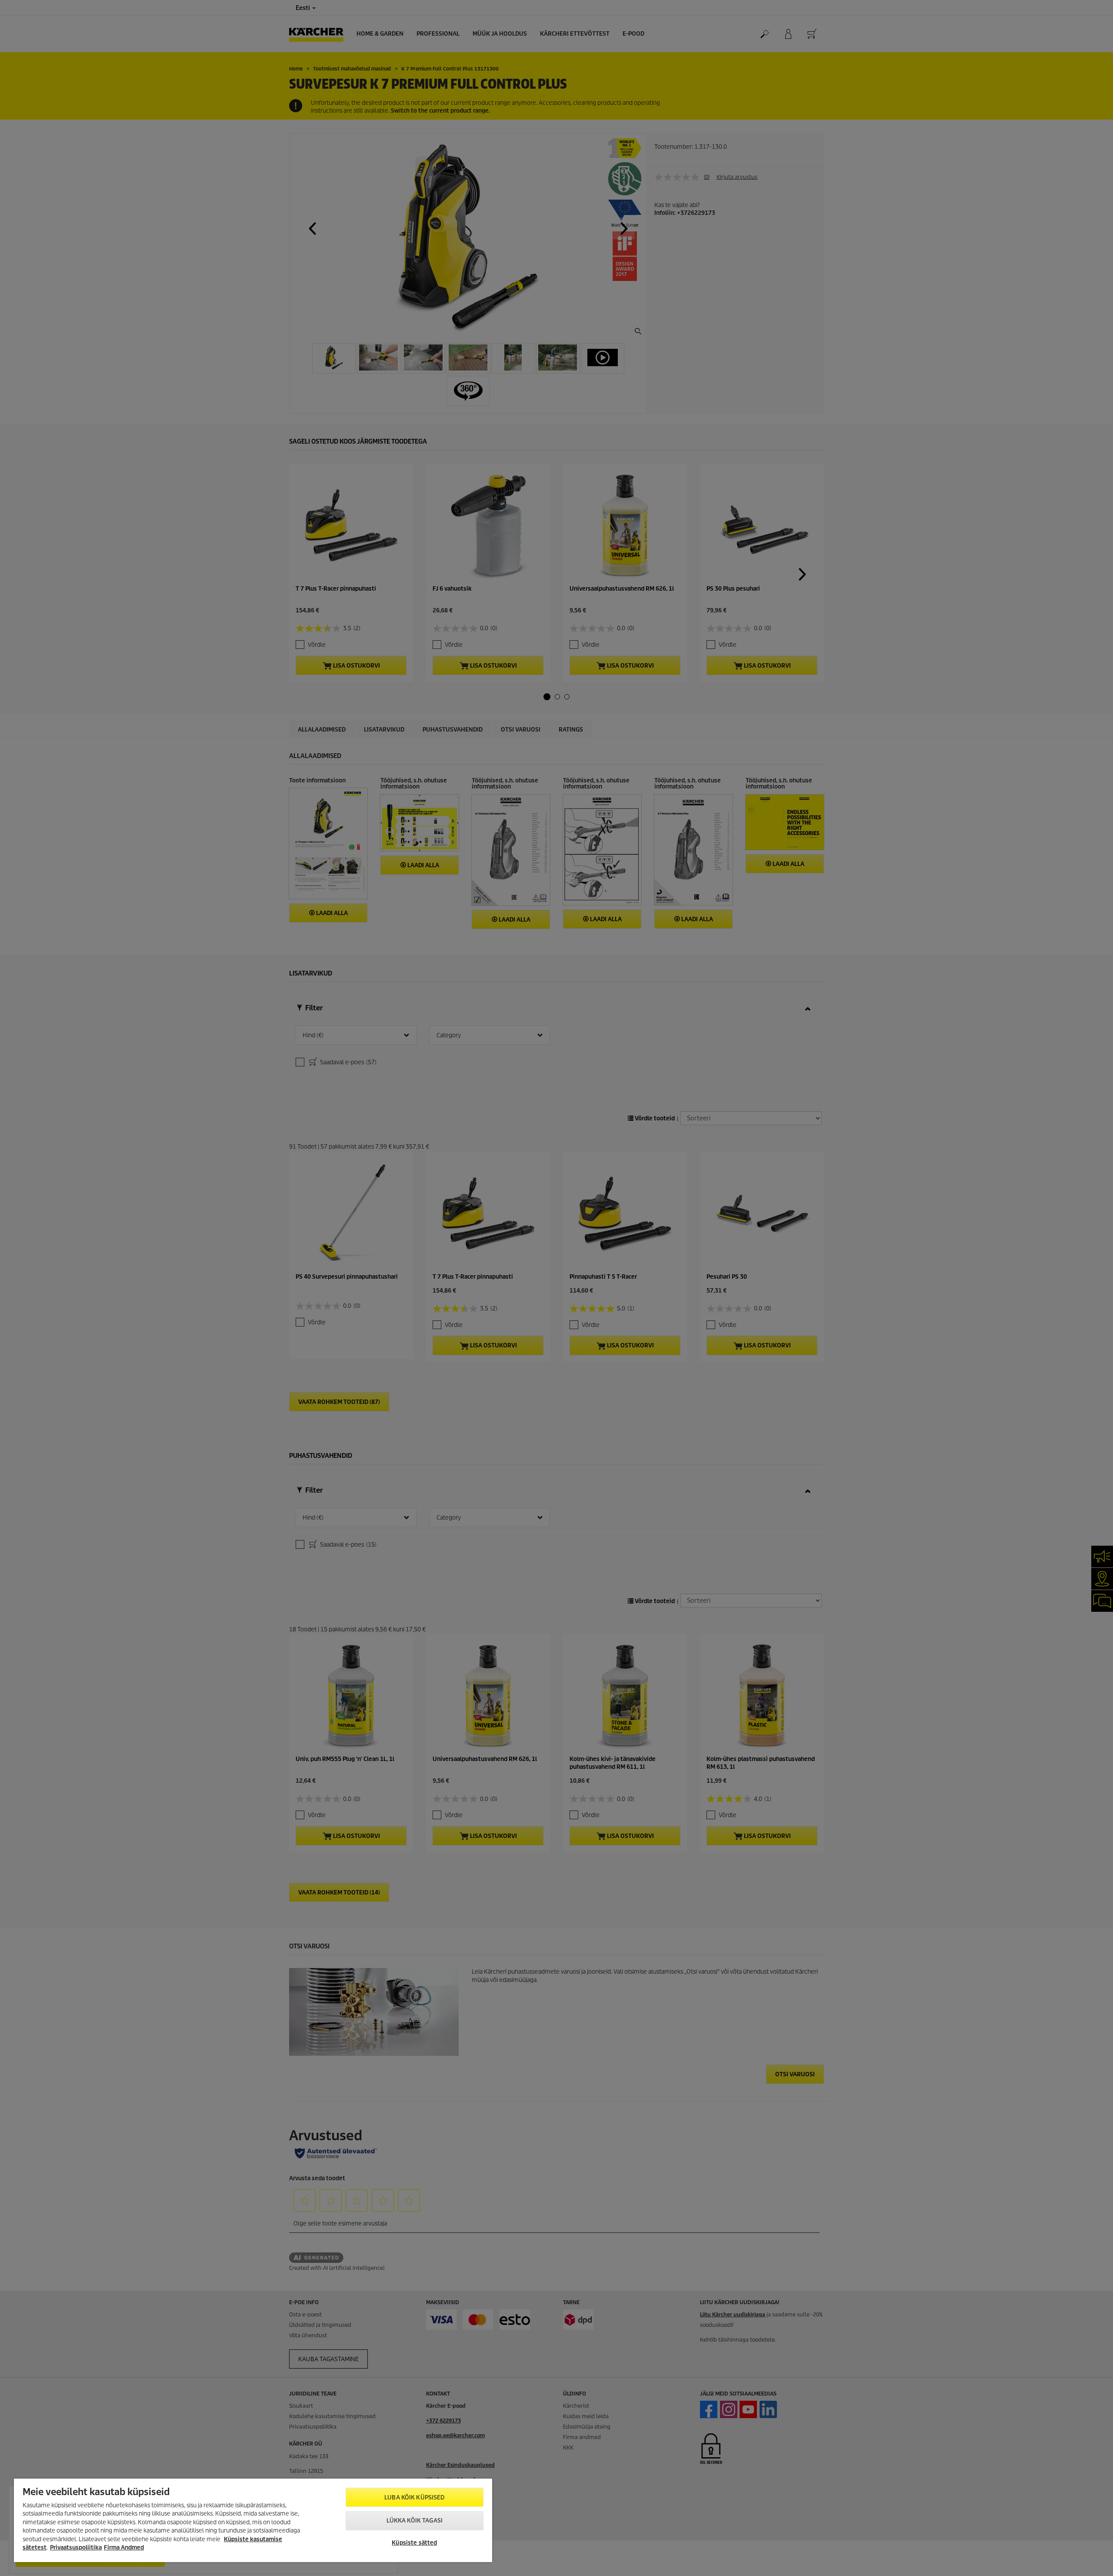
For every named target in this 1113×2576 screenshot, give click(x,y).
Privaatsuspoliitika (76, 2548)
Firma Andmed (124, 2548)
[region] (253, 2520)
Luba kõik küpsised (414, 2497)
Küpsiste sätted (414, 2543)
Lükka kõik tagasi (415, 2521)
